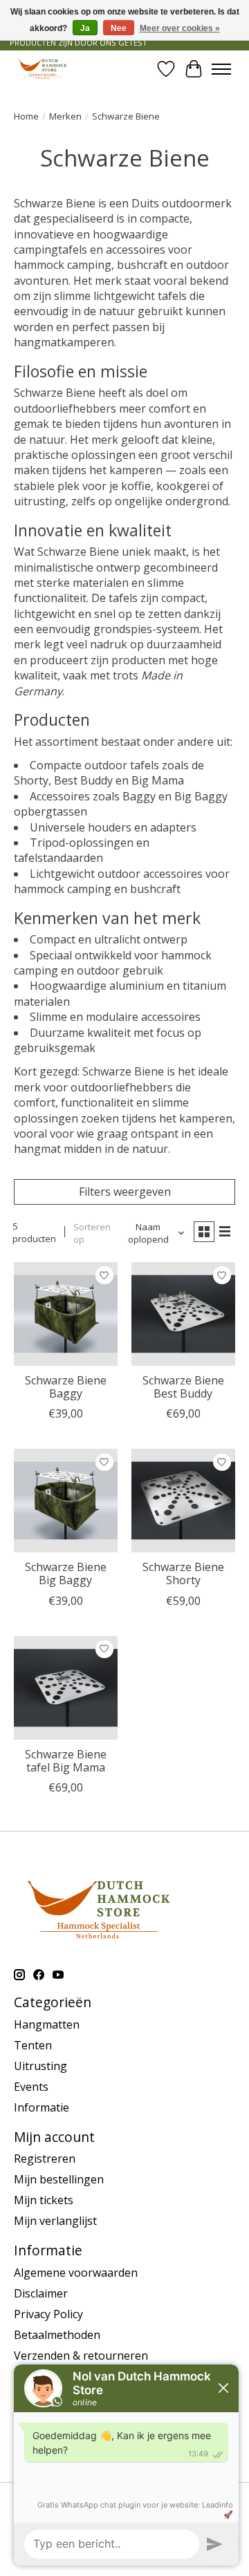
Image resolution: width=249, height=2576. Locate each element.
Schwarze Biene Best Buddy (183, 1387)
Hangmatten (47, 2024)
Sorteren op (92, 1233)
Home (26, 116)
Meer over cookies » (180, 28)
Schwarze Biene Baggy (66, 1387)
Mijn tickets (44, 2200)
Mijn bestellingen (59, 2179)
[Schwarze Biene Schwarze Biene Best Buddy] (183, 1314)
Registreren (45, 2159)
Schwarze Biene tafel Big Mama (66, 1761)
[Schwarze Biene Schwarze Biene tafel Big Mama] (66, 1688)
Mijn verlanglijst (55, 2221)
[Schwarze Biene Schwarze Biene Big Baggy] (66, 1501)
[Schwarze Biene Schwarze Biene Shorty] (183, 1501)
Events (31, 2087)
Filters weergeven (125, 1192)
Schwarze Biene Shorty (183, 1573)
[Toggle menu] (221, 69)
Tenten (33, 2045)
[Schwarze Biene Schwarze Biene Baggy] (66, 1314)
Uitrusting (40, 2066)
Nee (119, 28)
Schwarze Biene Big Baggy (66, 1573)
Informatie (41, 2107)
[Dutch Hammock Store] (43, 69)
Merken (65, 116)
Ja (85, 28)
